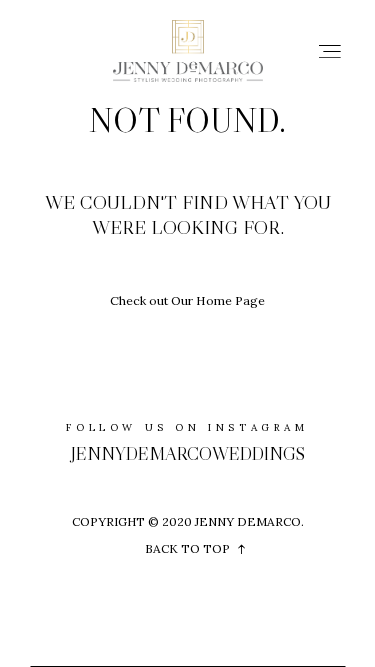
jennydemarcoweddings (188, 454)
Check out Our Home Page (187, 300)
